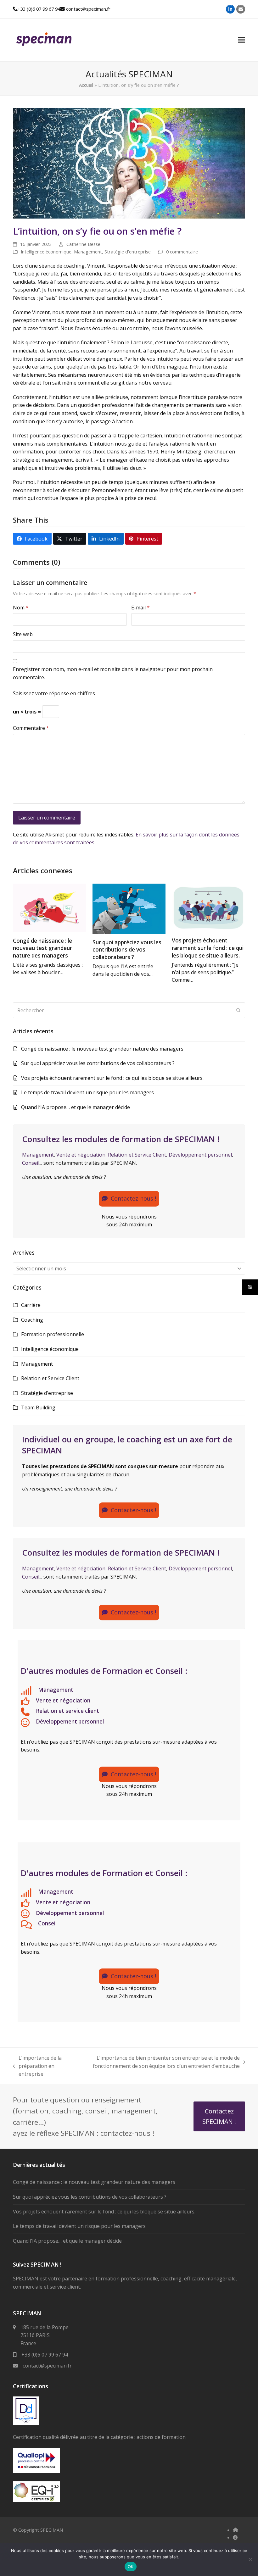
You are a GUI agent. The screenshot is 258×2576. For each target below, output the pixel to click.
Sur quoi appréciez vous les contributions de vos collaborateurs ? (127, 950)
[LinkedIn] (230, 9)
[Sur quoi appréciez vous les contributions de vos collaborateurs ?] (129, 908)
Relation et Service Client (137, 1155)
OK (131, 2567)
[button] (242, 40)
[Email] (241, 9)
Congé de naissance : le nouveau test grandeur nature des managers (42, 948)
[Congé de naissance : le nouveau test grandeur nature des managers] (50, 907)
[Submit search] (238, 1010)
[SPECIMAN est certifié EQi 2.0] (36, 2500)
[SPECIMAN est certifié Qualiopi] (36, 2471)
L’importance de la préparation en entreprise (37, 2066)
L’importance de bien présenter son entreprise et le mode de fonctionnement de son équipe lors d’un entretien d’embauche (160, 2062)
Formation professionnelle (53, 1334)
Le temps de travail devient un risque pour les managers (87, 1092)
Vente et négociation (81, 1155)
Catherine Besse (83, 244)
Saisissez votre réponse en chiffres (54, 693)
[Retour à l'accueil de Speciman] (236, 2530)
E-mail (140, 608)
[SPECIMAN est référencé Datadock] (26, 2423)
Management (88, 252)
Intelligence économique (46, 252)
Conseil (31, 1163)
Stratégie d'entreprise (128, 252)
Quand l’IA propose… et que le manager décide (76, 1107)
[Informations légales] (235, 2537)
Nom (21, 608)
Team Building (38, 1407)
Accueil (86, 85)
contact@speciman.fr (88, 9)
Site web (23, 634)
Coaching (32, 1320)
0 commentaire (182, 252)
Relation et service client (67, 1711)
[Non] (250, 2559)
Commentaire (31, 728)
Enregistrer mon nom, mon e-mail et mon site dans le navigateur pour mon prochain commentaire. (113, 673)
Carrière (31, 1305)
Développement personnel (200, 1155)
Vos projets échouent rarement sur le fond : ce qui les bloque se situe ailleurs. (208, 948)
